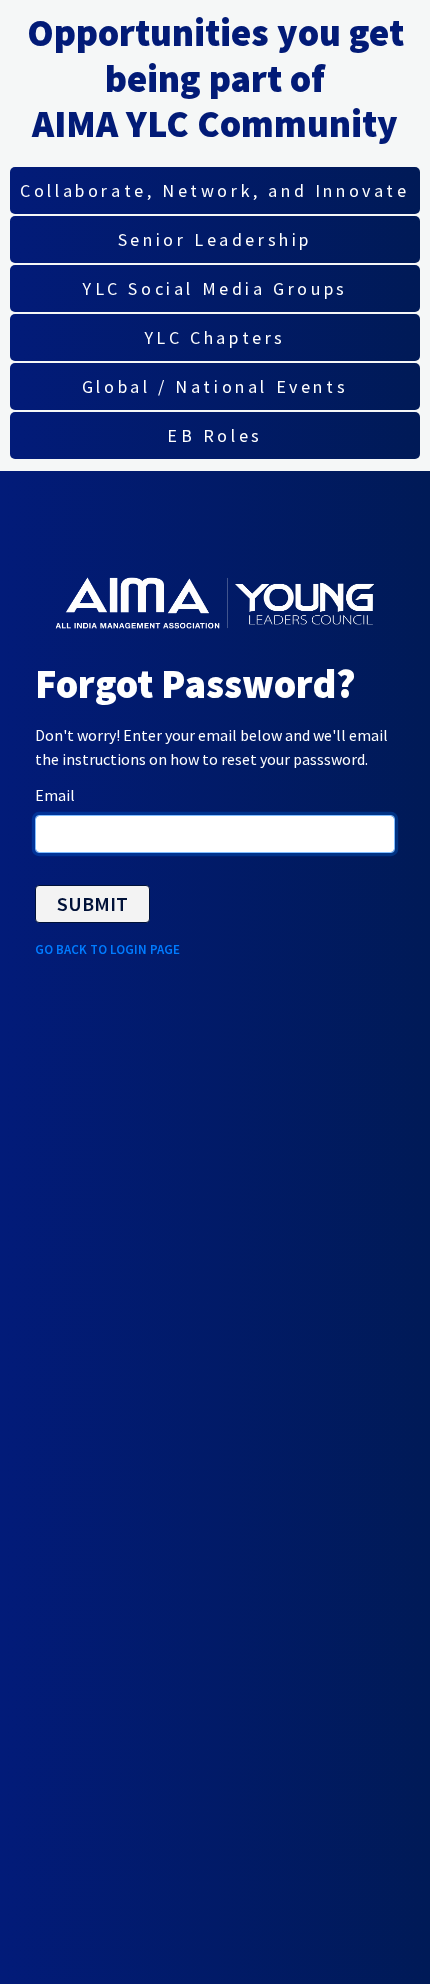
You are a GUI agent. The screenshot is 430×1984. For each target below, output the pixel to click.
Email (55, 795)
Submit (92, 903)
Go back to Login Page (107, 949)
